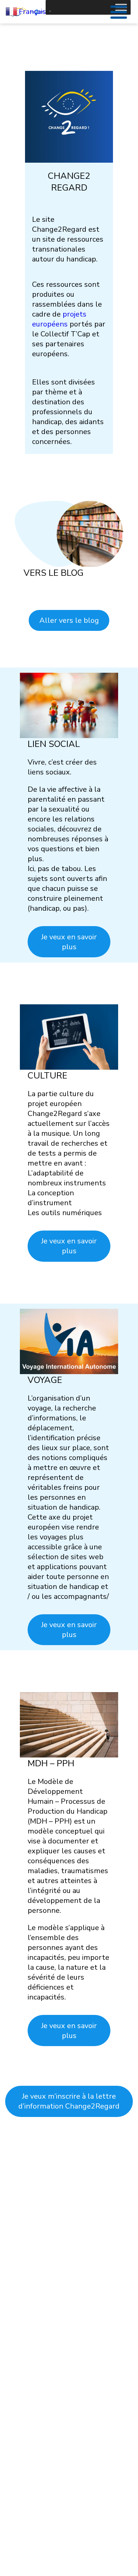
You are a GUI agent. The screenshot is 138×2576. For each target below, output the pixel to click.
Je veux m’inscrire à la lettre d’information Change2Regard (69, 2101)
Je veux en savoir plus (69, 942)
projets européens (59, 319)
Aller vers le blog (69, 620)
